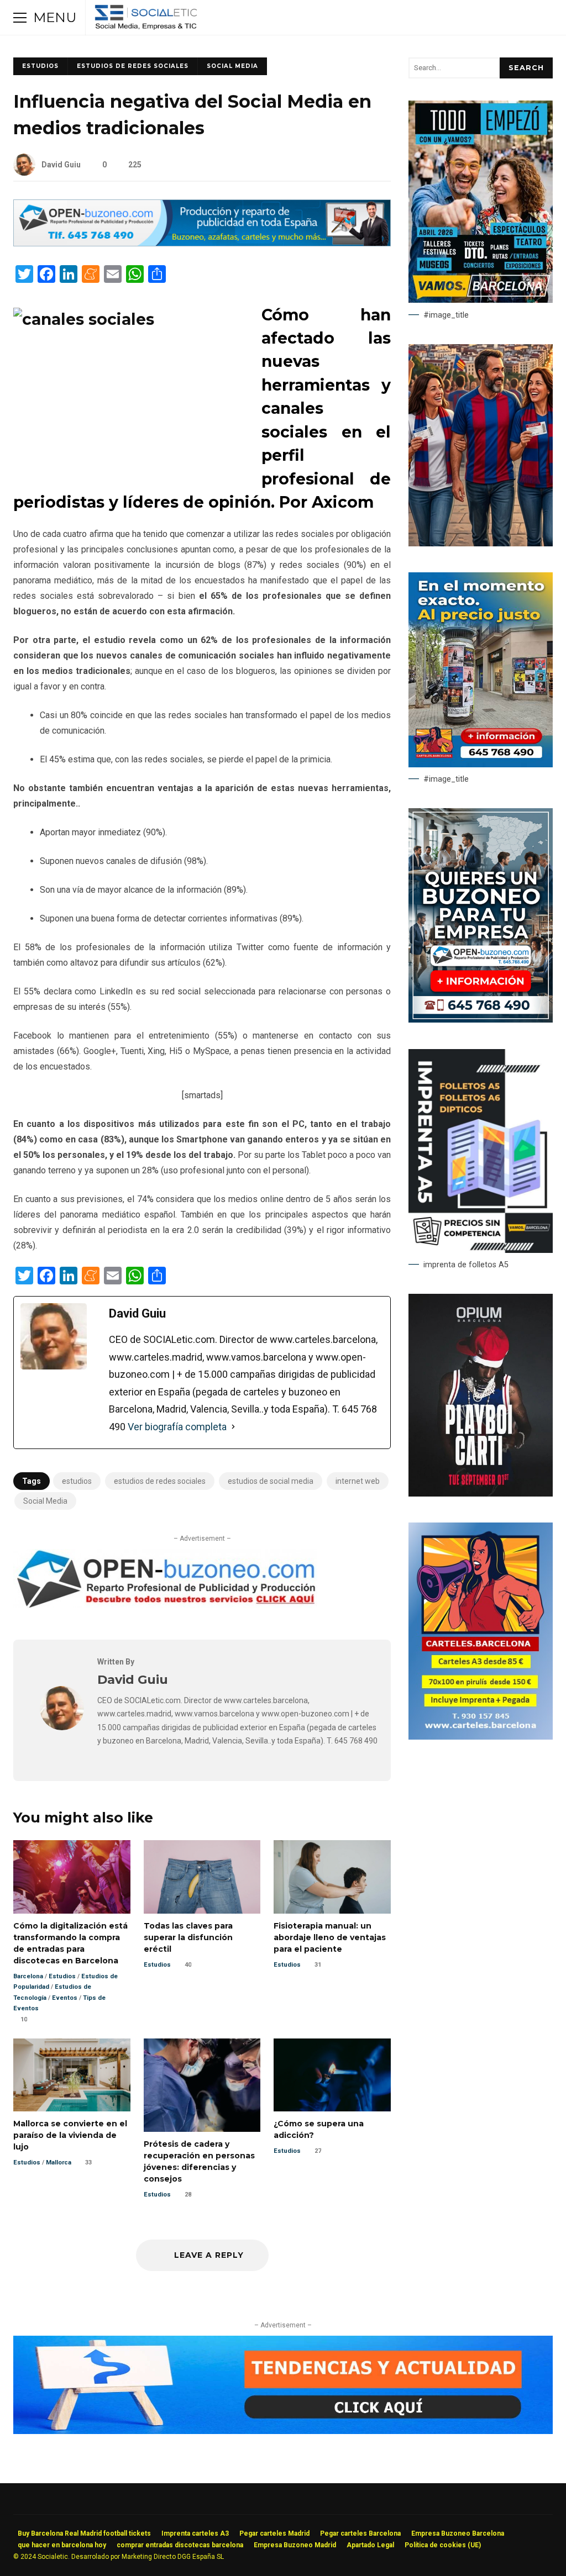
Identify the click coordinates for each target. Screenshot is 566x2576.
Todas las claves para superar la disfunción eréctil (202, 1877)
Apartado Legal (370, 2545)
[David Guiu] (62, 1727)
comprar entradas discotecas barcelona (180, 2545)
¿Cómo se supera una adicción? (332, 2075)
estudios (77, 1481)
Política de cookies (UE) (443, 2545)
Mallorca (59, 2163)
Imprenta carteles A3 (195, 2533)
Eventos (65, 1998)
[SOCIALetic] (146, 20)
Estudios (40, 66)
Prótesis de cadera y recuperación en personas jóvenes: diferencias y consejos (202, 2085)
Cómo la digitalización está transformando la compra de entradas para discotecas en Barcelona (72, 1877)
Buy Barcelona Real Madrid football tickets (84, 2533)
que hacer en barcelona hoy (62, 2545)
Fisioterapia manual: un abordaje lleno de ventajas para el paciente (332, 1877)
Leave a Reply (208, 2255)
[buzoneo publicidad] (202, 243)
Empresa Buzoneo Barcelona (458, 2533)
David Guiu (61, 165)
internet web (358, 1481)
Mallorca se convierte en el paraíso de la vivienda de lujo (72, 2075)
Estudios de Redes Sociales (133, 66)
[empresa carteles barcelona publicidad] (481, 1737)
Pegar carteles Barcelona (360, 2533)
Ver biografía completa (177, 1427)
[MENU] (20, 18)
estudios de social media (271, 1481)
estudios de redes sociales (160, 1481)
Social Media (232, 66)
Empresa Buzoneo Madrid (295, 2545)
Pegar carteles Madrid (274, 2533)
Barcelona (28, 1976)
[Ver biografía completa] (233, 1427)
